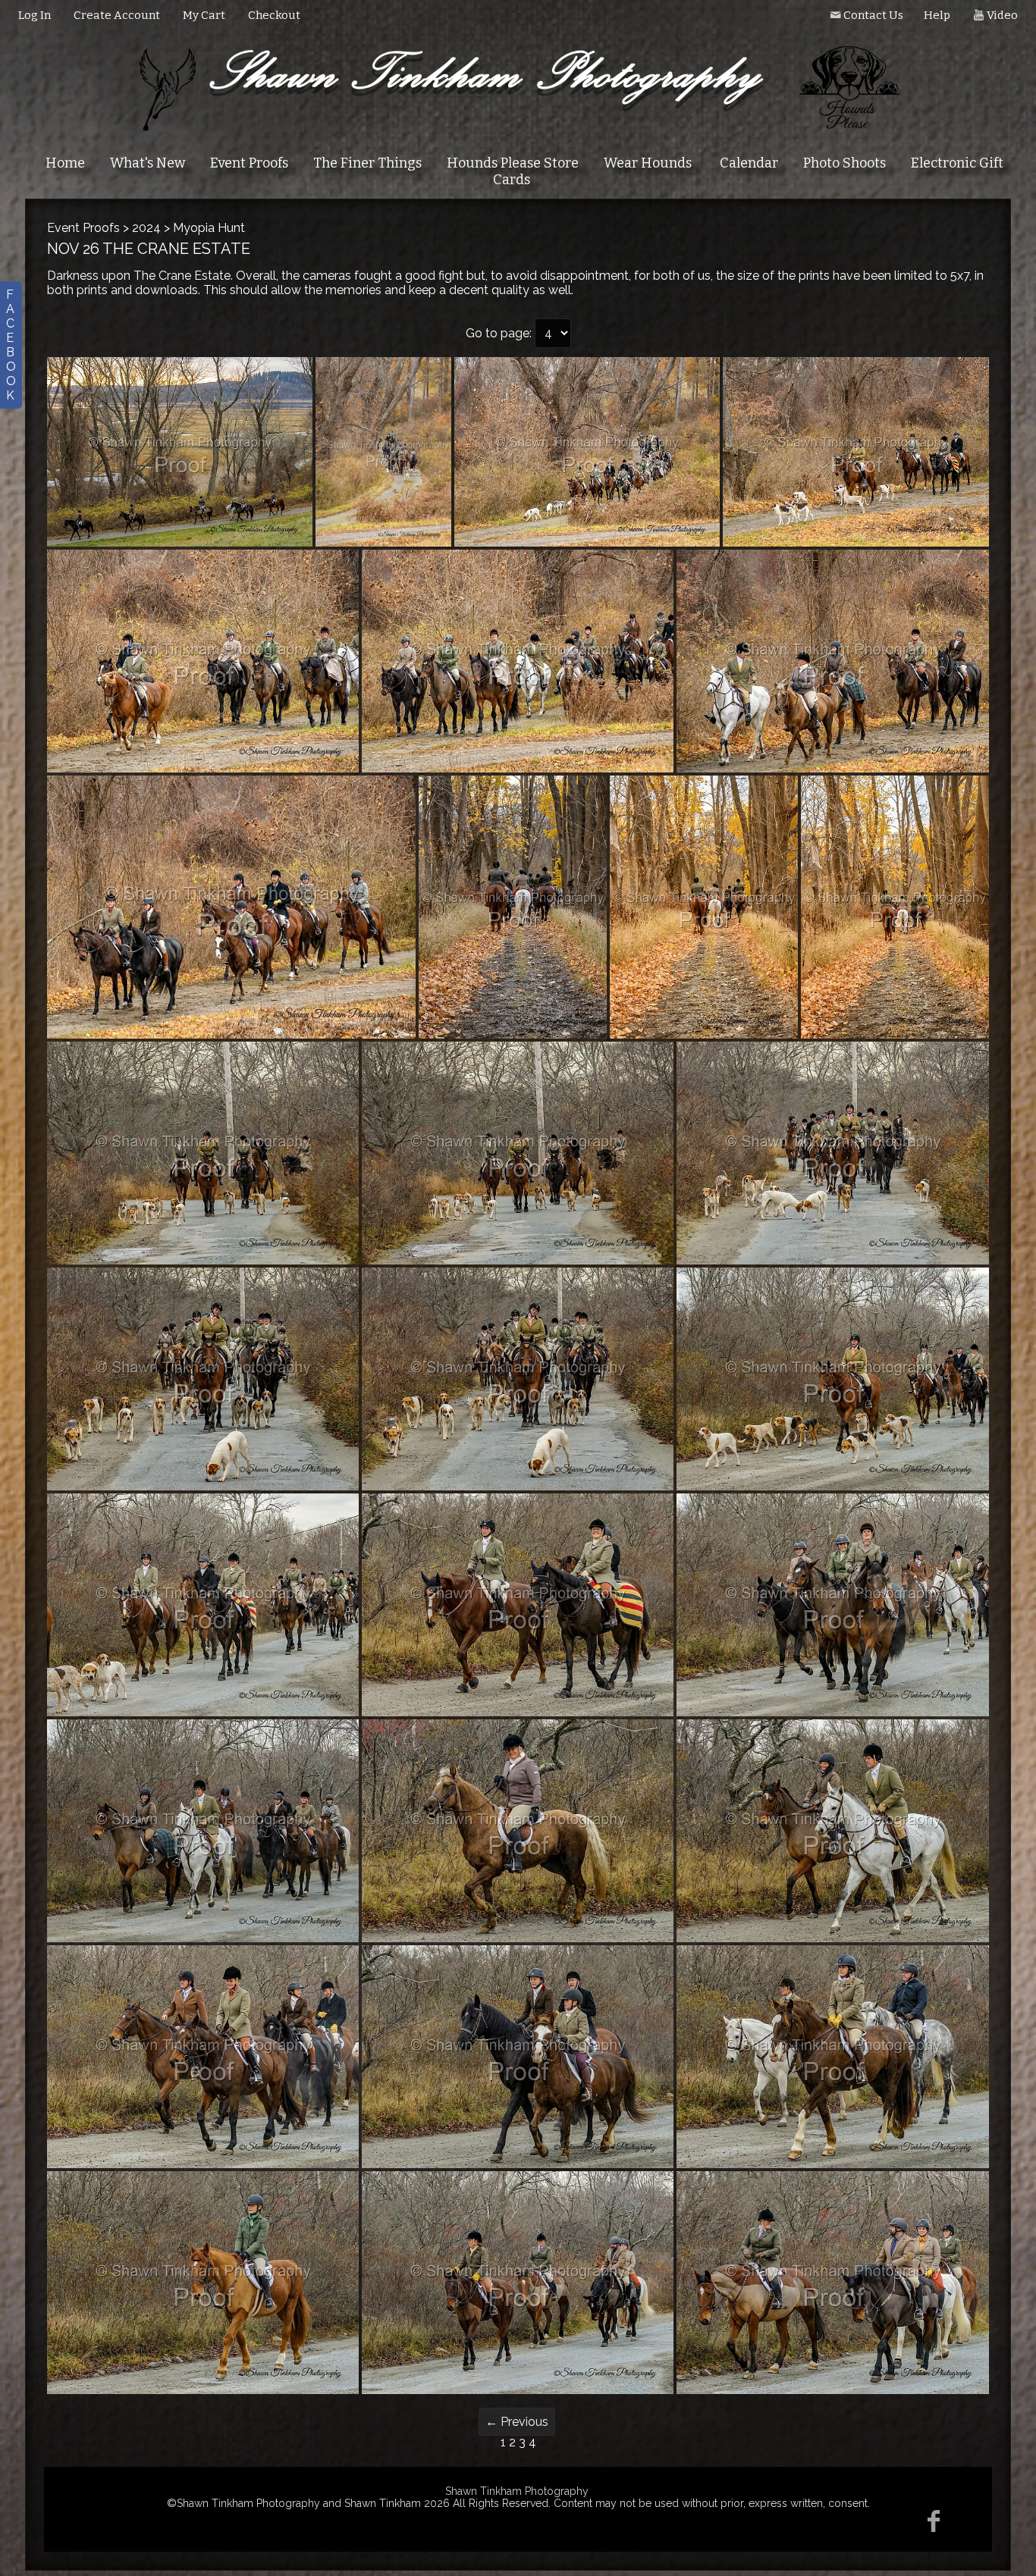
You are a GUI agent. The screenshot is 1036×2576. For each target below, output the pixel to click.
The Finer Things (367, 163)
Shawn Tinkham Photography (517, 2491)
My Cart (205, 15)
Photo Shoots (844, 163)
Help (937, 15)
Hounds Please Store (513, 163)
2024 (146, 228)
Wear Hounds (648, 163)
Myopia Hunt (209, 228)
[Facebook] (934, 2521)
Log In (35, 15)
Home (65, 163)
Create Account (117, 15)
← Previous (517, 2422)
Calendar (749, 163)
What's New (148, 163)
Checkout (274, 15)
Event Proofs (249, 163)
